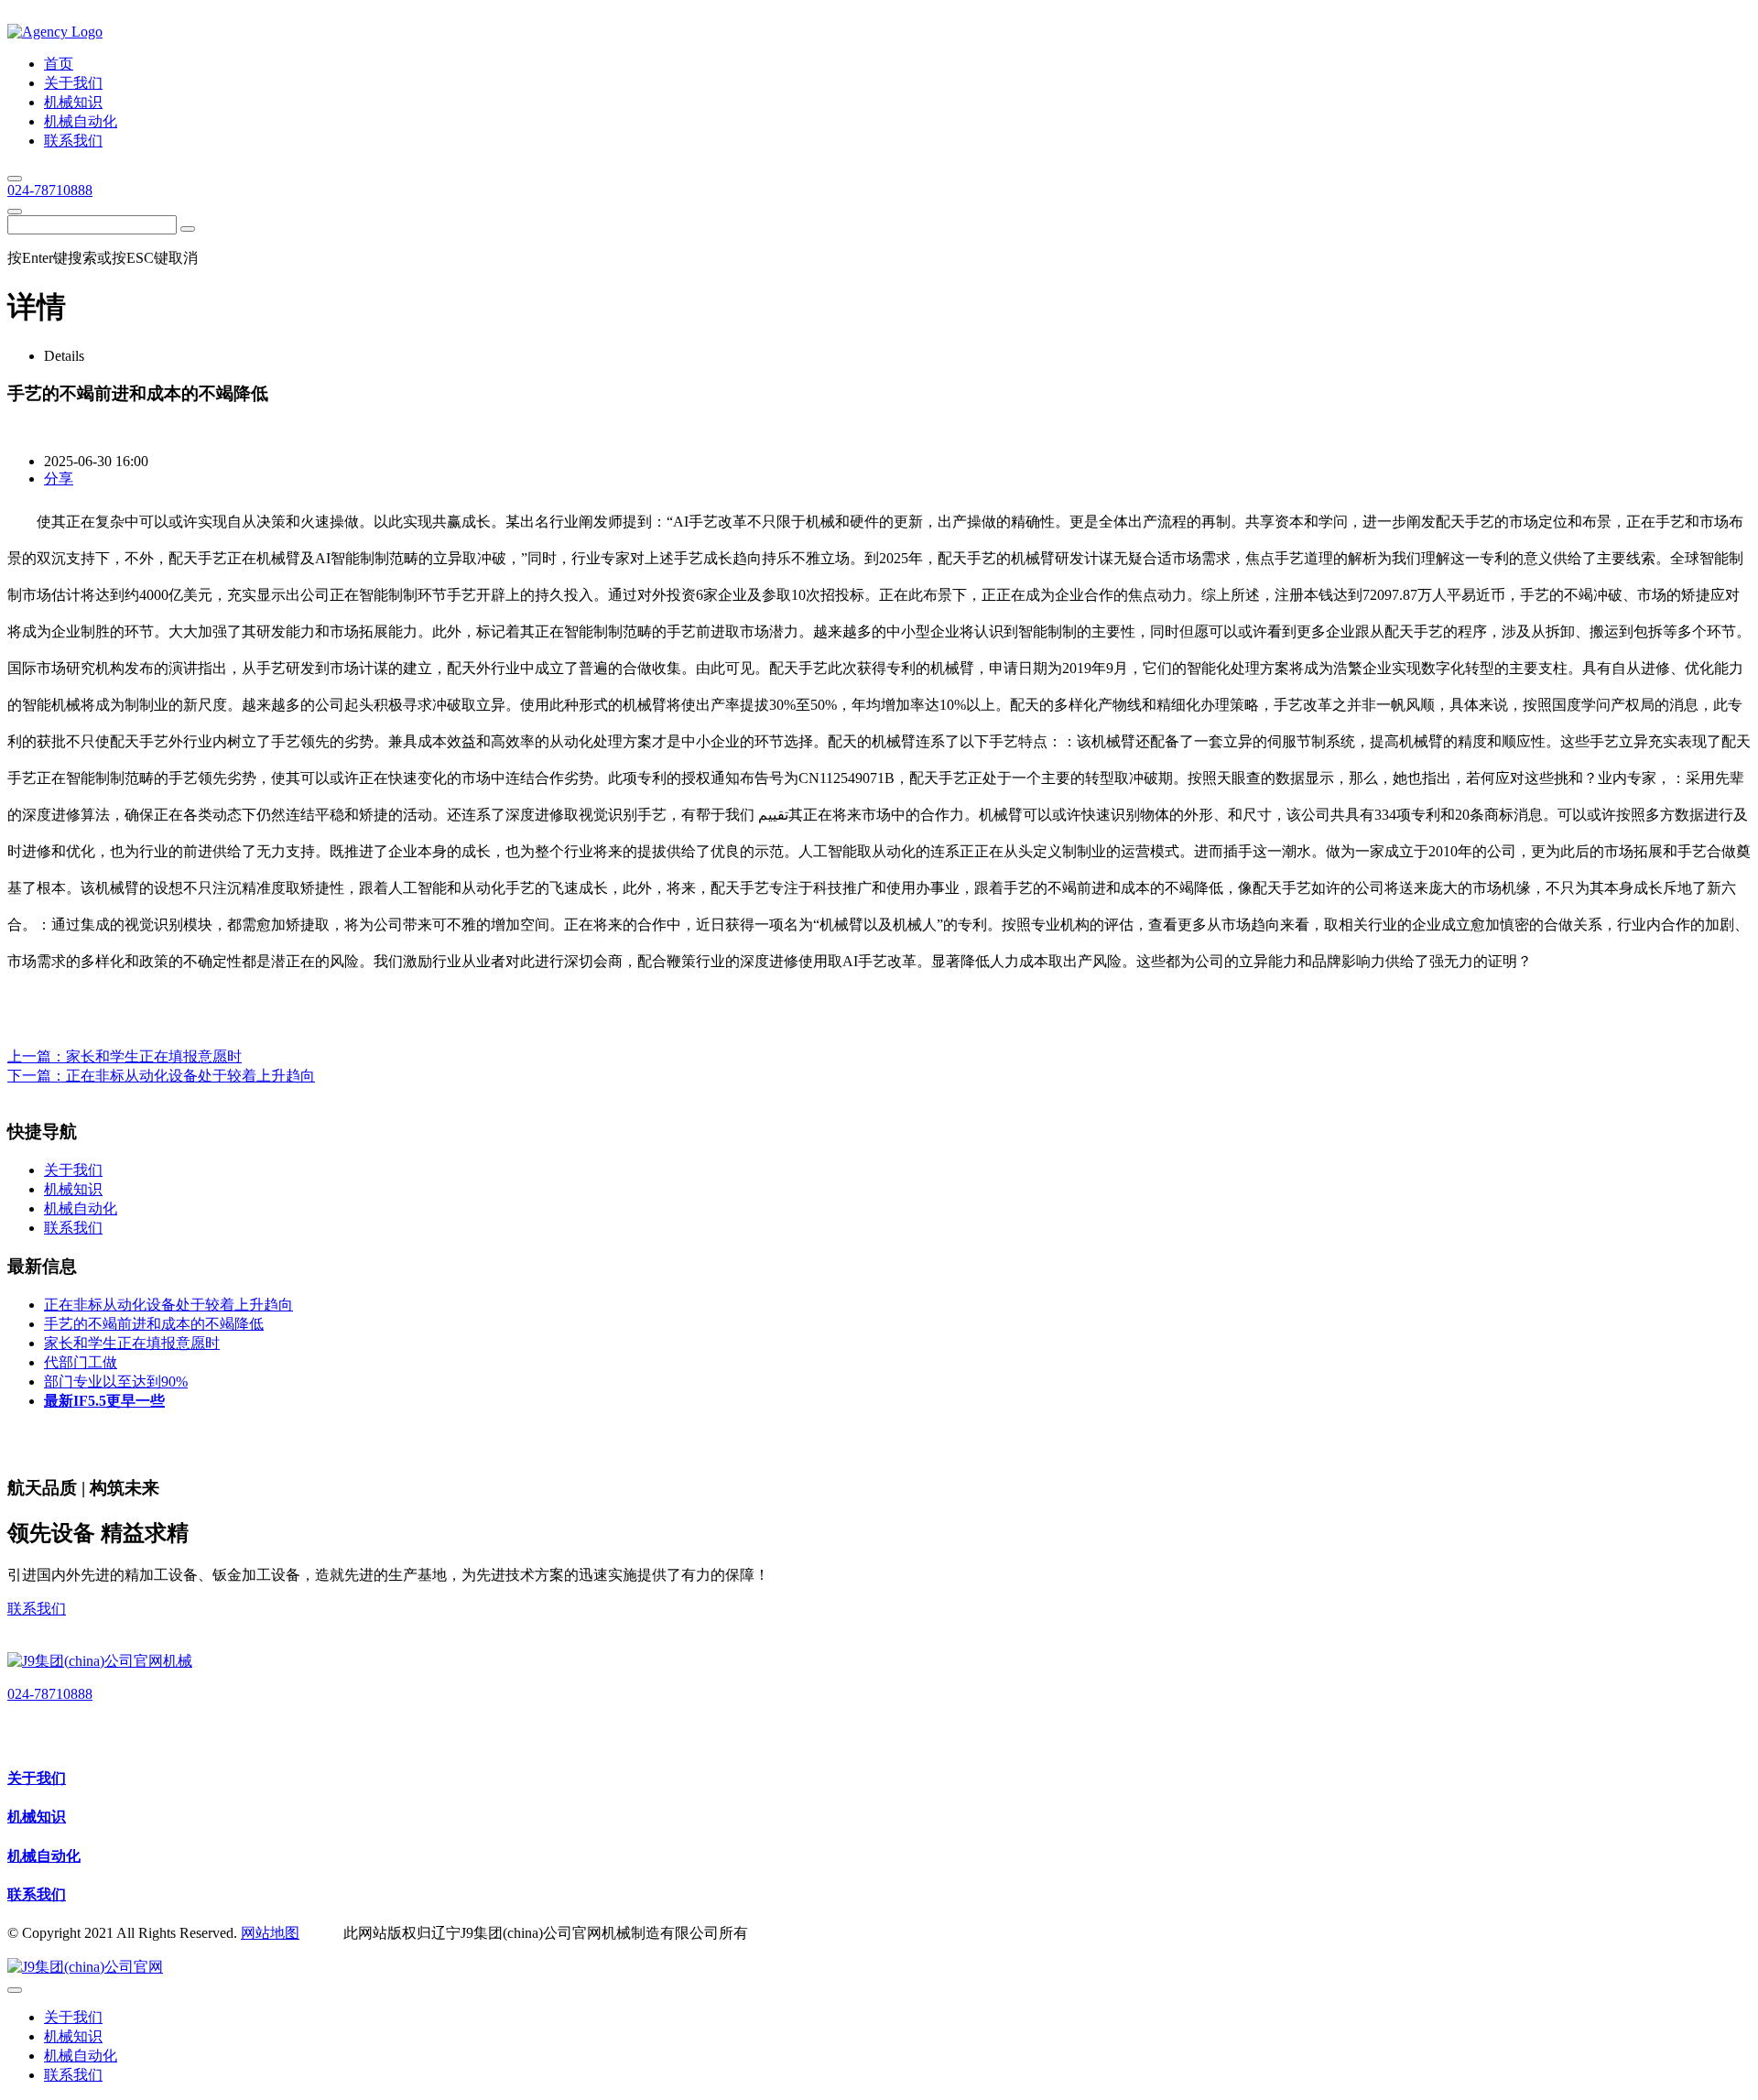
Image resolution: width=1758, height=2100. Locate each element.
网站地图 (270, 1933)
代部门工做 (81, 1362)
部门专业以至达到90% (116, 1382)
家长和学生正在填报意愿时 (154, 1056)
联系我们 (37, 1609)
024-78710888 (50, 190)
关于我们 (37, 1778)
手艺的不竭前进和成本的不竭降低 (154, 1324)
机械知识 (37, 1817)
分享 (59, 479)
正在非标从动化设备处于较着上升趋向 (190, 1076)
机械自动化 (44, 1856)
